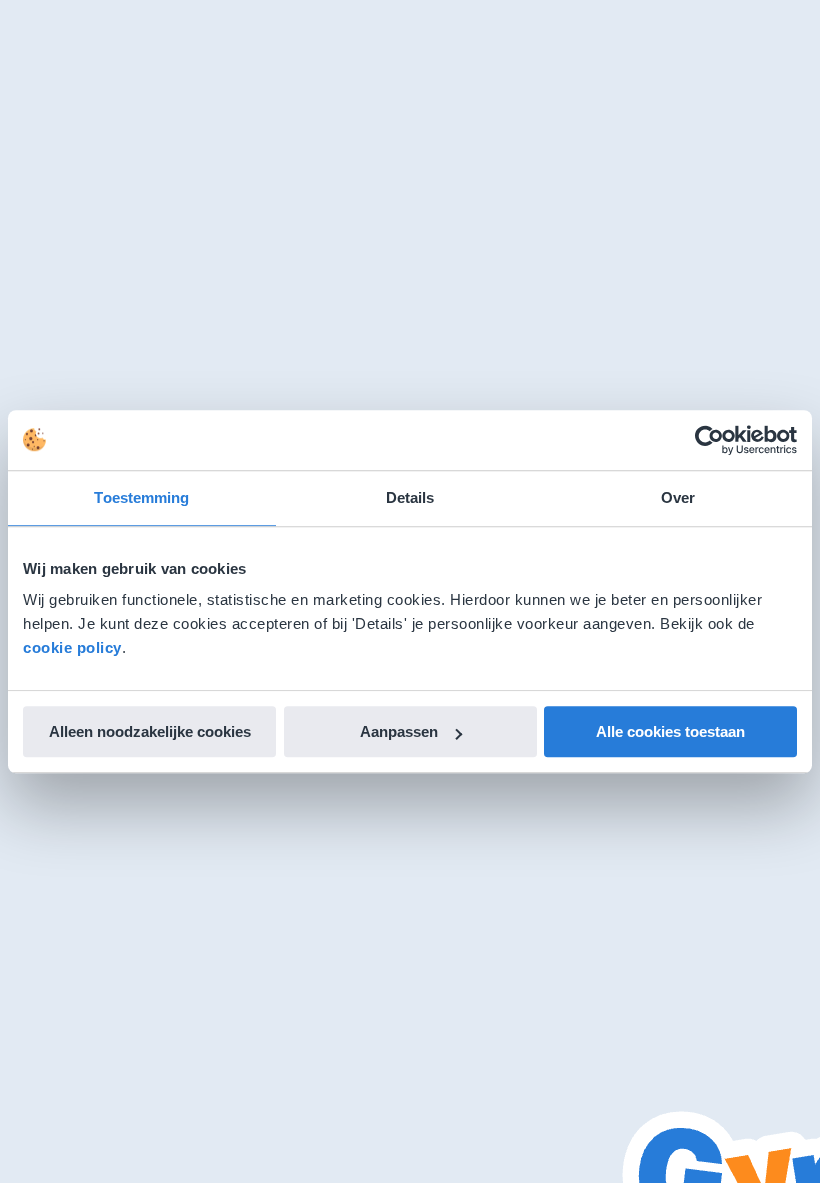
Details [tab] (410, 497)
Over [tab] (678, 497)
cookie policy (72, 647)
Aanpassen (399, 731)
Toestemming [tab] (141, 497)
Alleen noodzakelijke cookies (150, 731)
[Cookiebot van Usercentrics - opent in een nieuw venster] (709, 440)
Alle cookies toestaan (670, 731)
